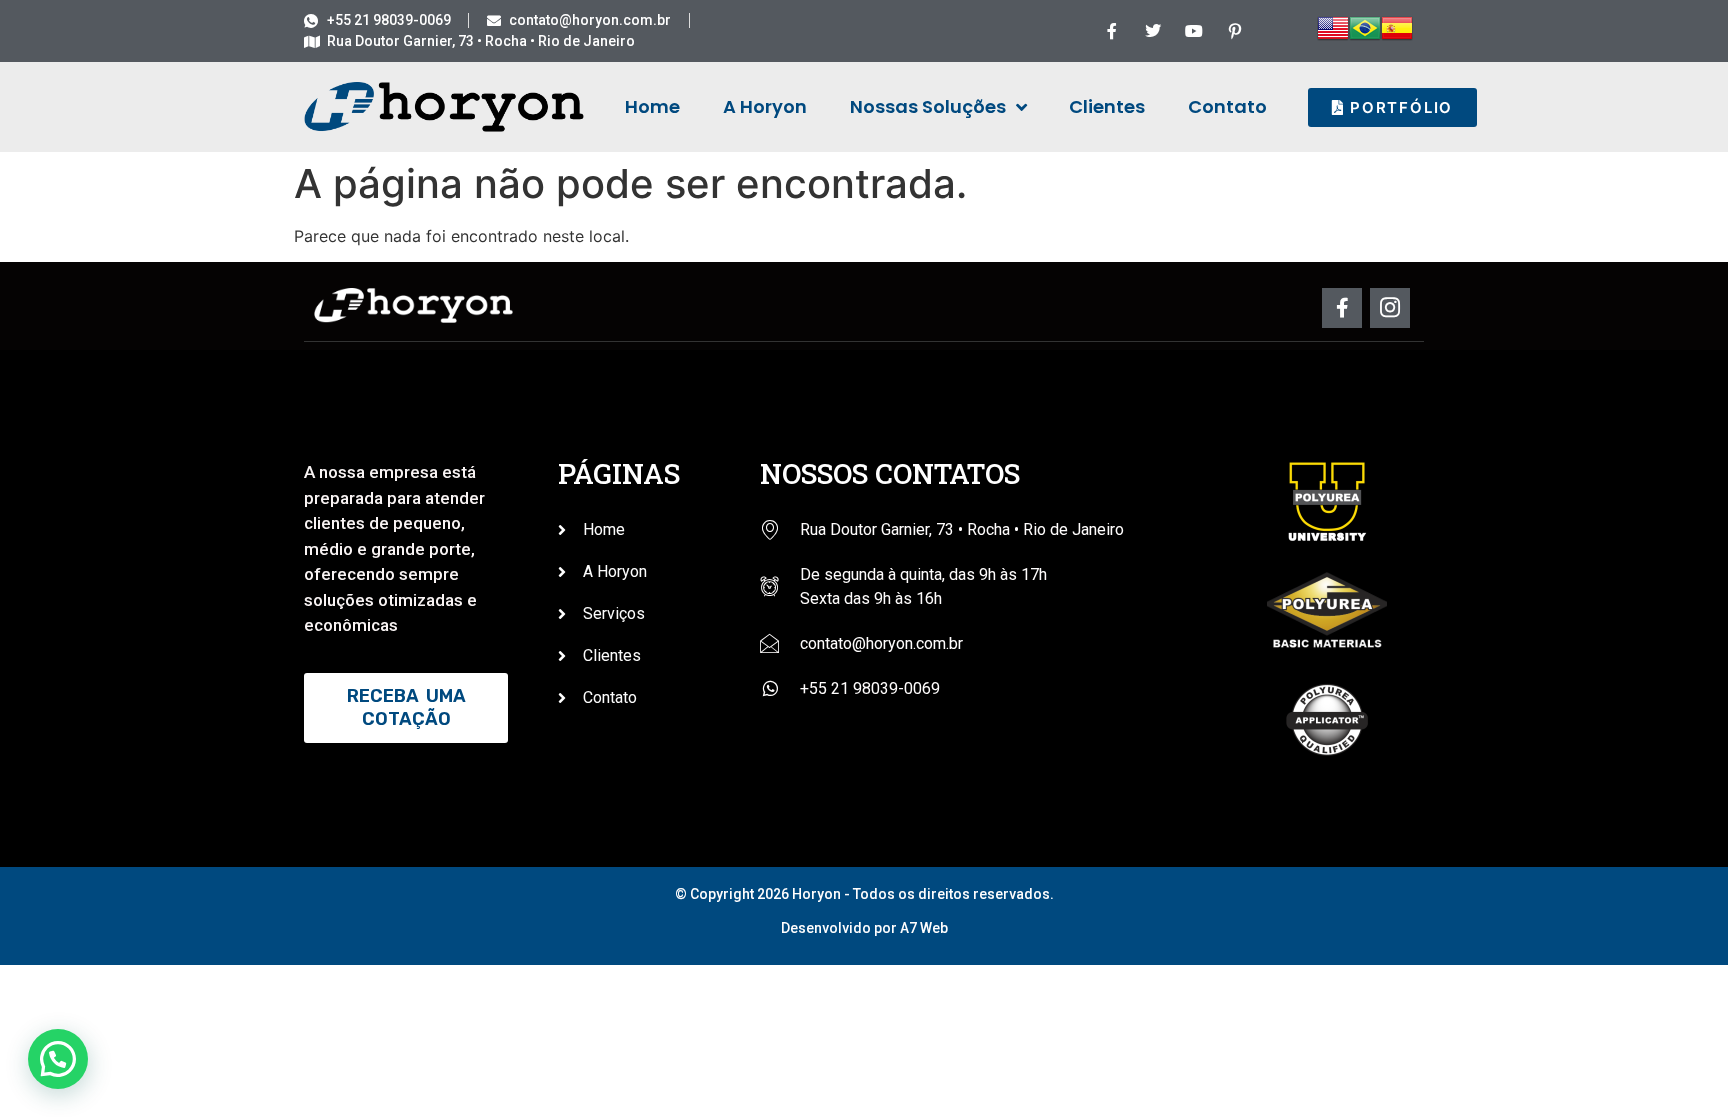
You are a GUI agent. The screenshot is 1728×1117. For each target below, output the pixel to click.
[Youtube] (1194, 31)
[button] (58, 1059)
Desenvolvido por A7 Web (864, 928)
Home (652, 106)
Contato (1227, 106)
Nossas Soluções (928, 106)
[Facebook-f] (1112, 31)
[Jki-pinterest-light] (1235, 31)
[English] (1333, 38)
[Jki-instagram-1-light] (1390, 308)
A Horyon (765, 106)
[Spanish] (1397, 38)
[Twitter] (1153, 31)
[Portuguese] (1365, 38)
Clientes (1107, 106)
